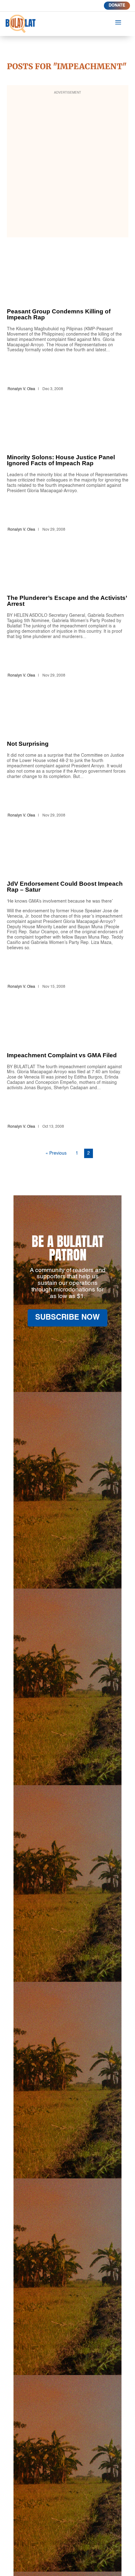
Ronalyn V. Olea (21, 389)
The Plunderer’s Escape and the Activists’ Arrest (68, 620)
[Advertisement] (67, 165)
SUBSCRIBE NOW (67, 1318)
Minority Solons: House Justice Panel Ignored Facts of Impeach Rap (68, 477)
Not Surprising (68, 763)
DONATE (117, 5)
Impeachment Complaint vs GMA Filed (68, 1075)
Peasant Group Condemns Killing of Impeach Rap (68, 334)
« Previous (56, 1153)
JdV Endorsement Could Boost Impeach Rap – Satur (68, 919)
